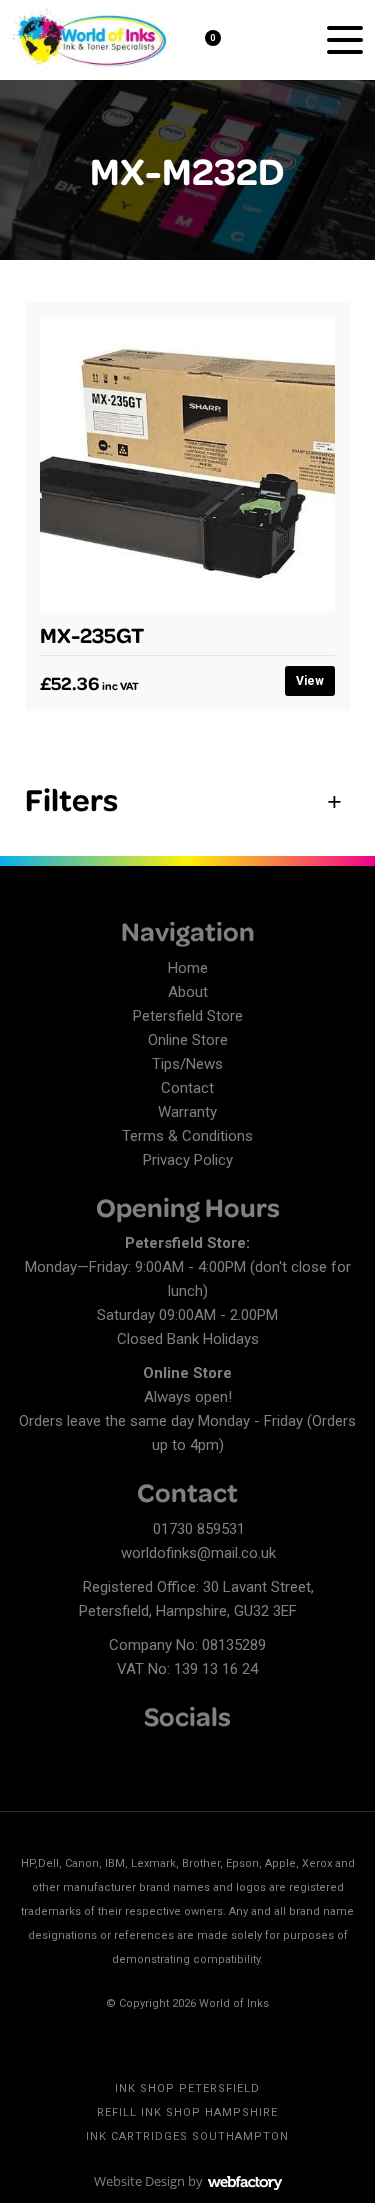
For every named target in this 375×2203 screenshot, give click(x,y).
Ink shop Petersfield (187, 2088)
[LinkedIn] (65, 1756)
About (188, 992)
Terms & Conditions (187, 1136)
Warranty (187, 1112)
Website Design (139, 2181)
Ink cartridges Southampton (187, 2136)
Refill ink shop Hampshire (187, 2112)
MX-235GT (92, 634)
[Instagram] (100, 1756)
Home (188, 968)
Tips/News (187, 1064)
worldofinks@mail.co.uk (198, 1553)
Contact (187, 1088)
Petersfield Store (188, 1016)
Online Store (188, 1040)
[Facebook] (30, 1756)
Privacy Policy (188, 1160)
